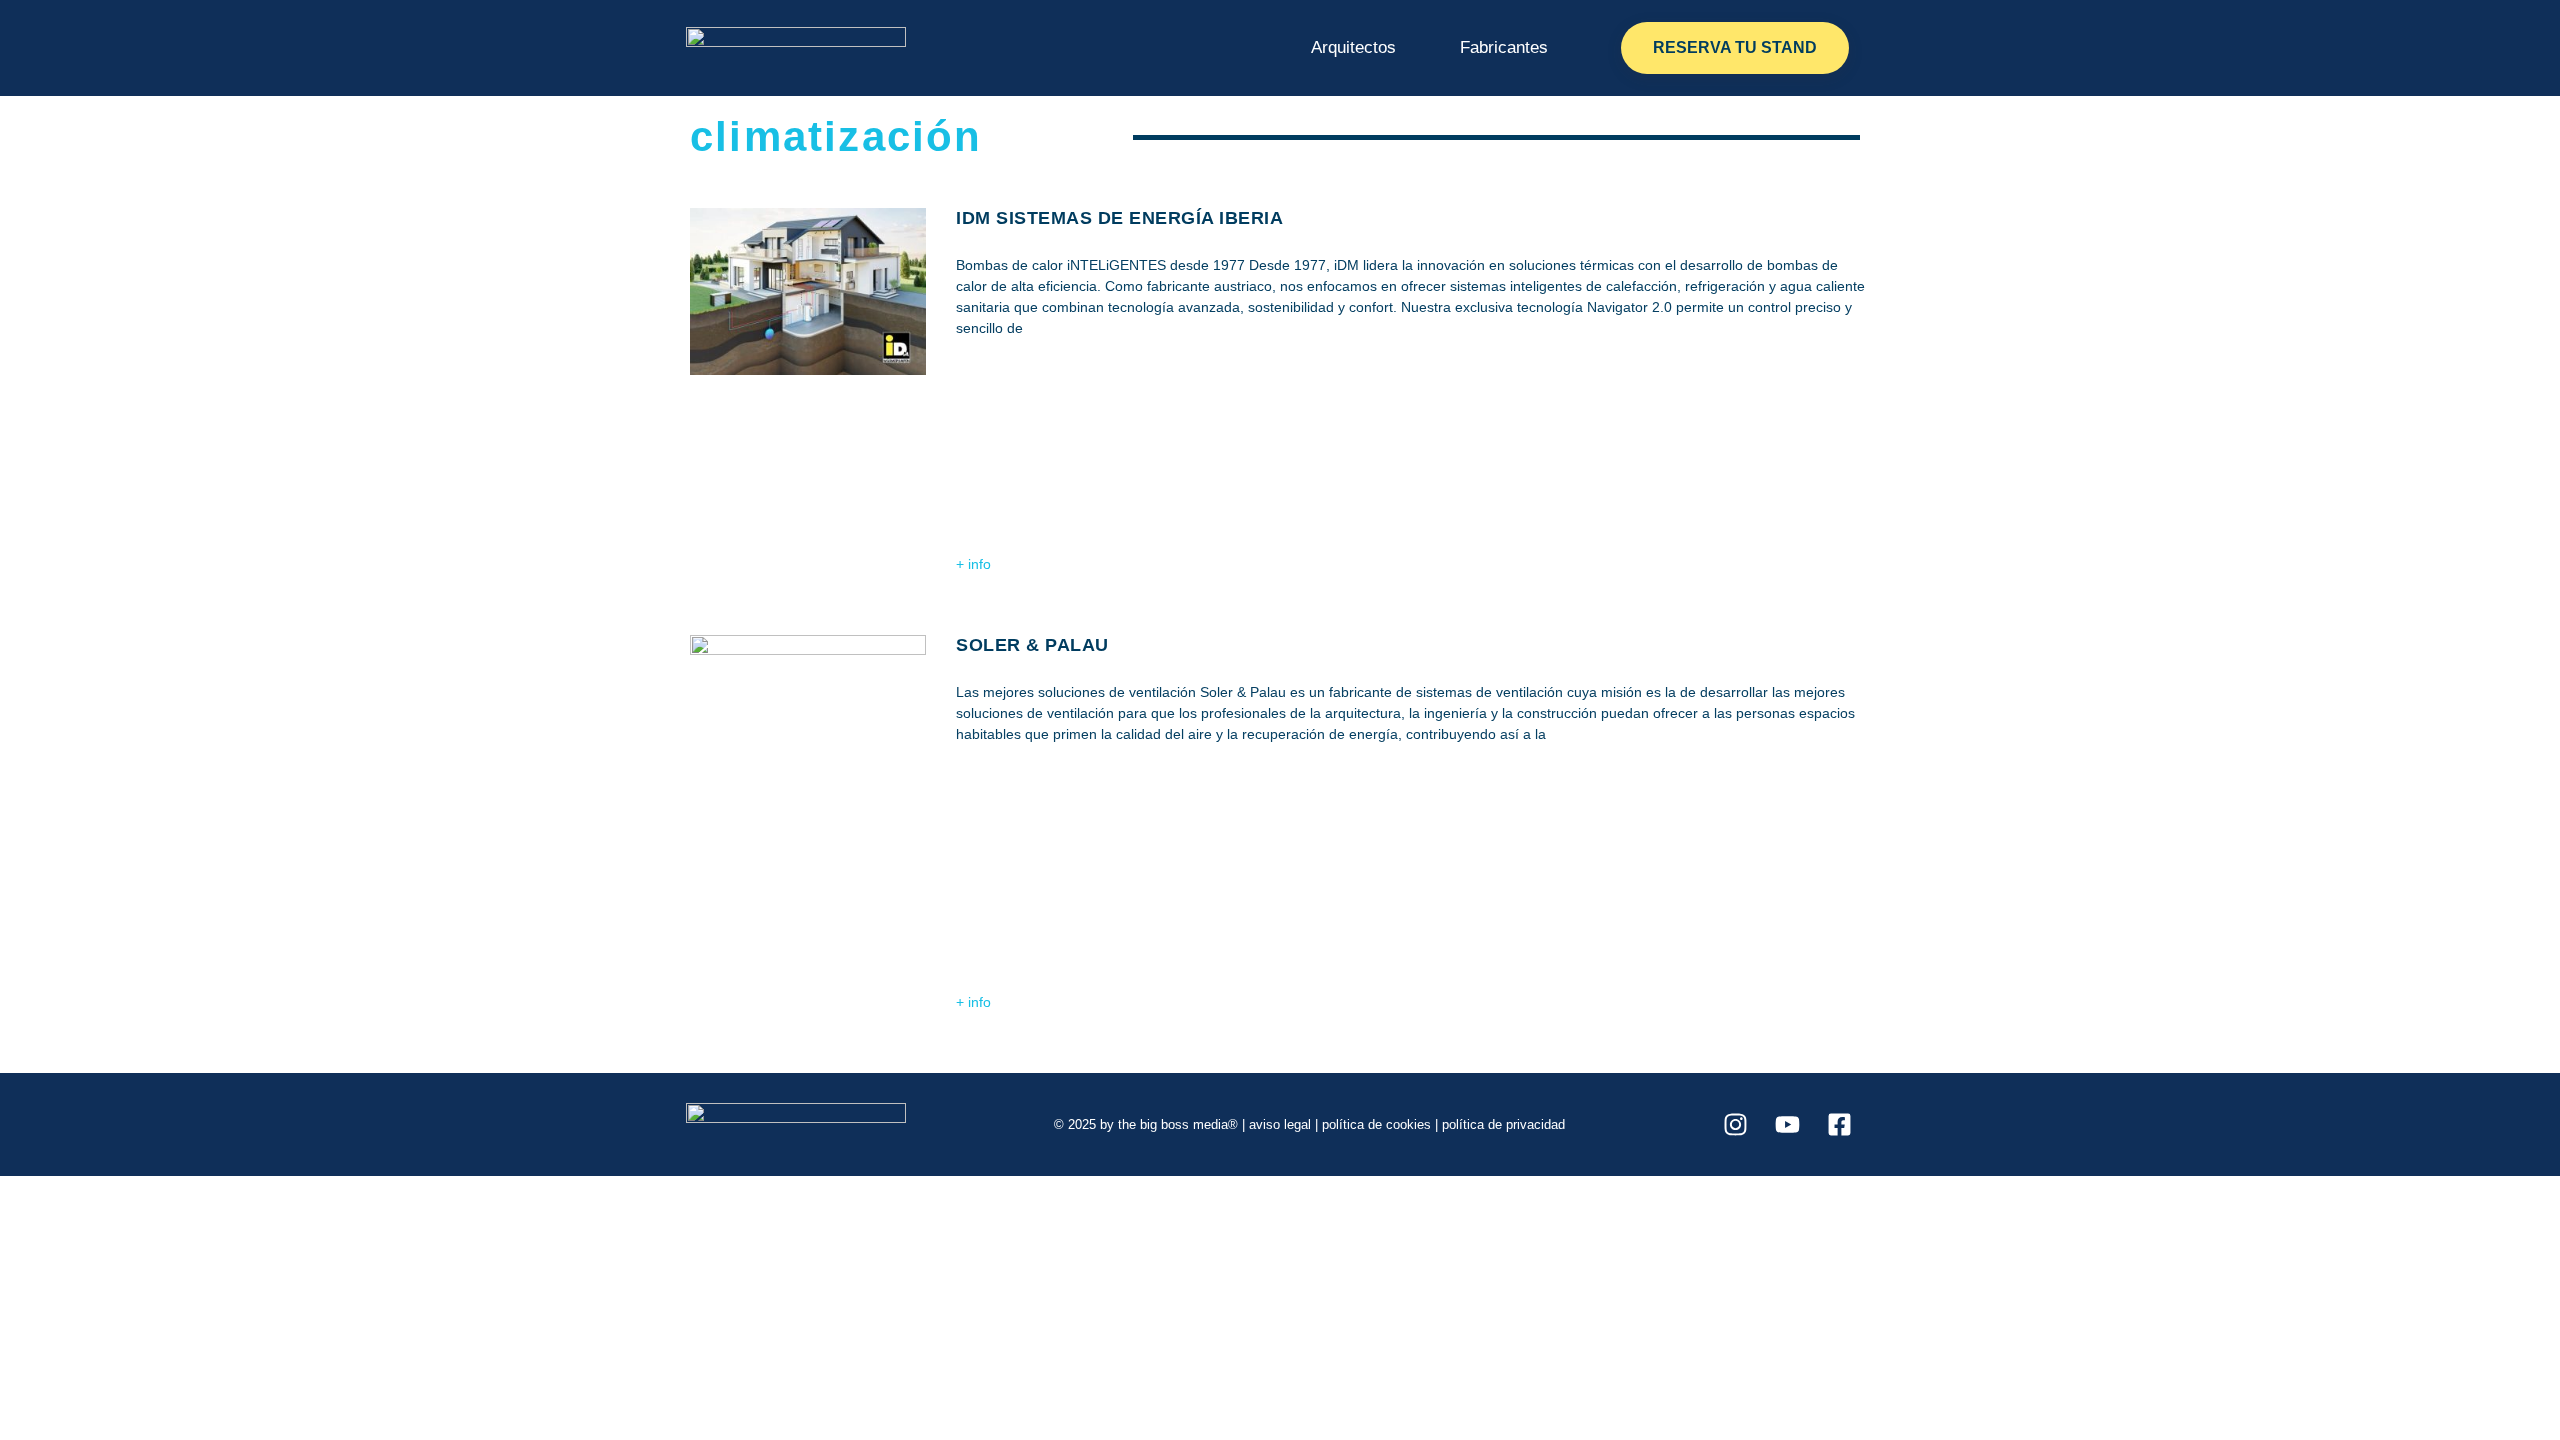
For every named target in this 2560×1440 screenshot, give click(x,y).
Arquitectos (1353, 47)
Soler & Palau (1032, 645)
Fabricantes (1504, 47)
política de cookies (1376, 1124)
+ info (973, 564)
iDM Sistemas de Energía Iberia (1119, 218)
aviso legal (1280, 1124)
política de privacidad (1503, 1124)
